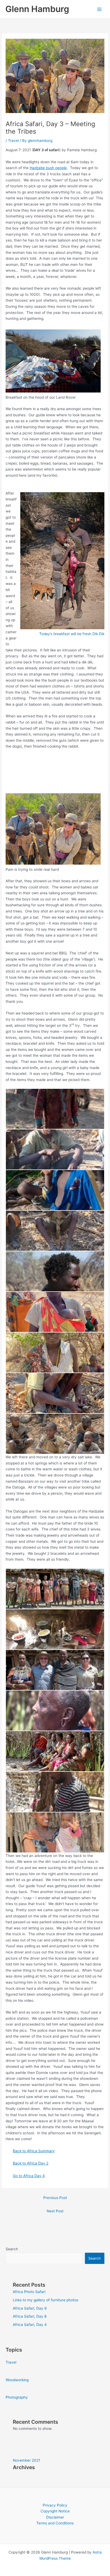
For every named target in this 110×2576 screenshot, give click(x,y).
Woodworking (17, 2380)
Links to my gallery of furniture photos (46, 2300)
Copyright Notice (55, 2511)
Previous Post (55, 2198)
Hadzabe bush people (48, 168)
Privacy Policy (55, 2505)
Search (12, 2249)
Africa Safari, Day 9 (30, 2308)
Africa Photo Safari (29, 2292)
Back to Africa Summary (34, 2151)
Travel (13, 141)
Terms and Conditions (55, 2523)
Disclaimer (55, 2517)
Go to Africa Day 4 (29, 2176)
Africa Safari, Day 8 (30, 2316)
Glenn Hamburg (37, 9)
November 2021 (26, 2460)
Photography (17, 2397)
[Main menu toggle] (99, 9)
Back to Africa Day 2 (31, 2163)
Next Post (55, 2211)
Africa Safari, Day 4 (30, 2325)
